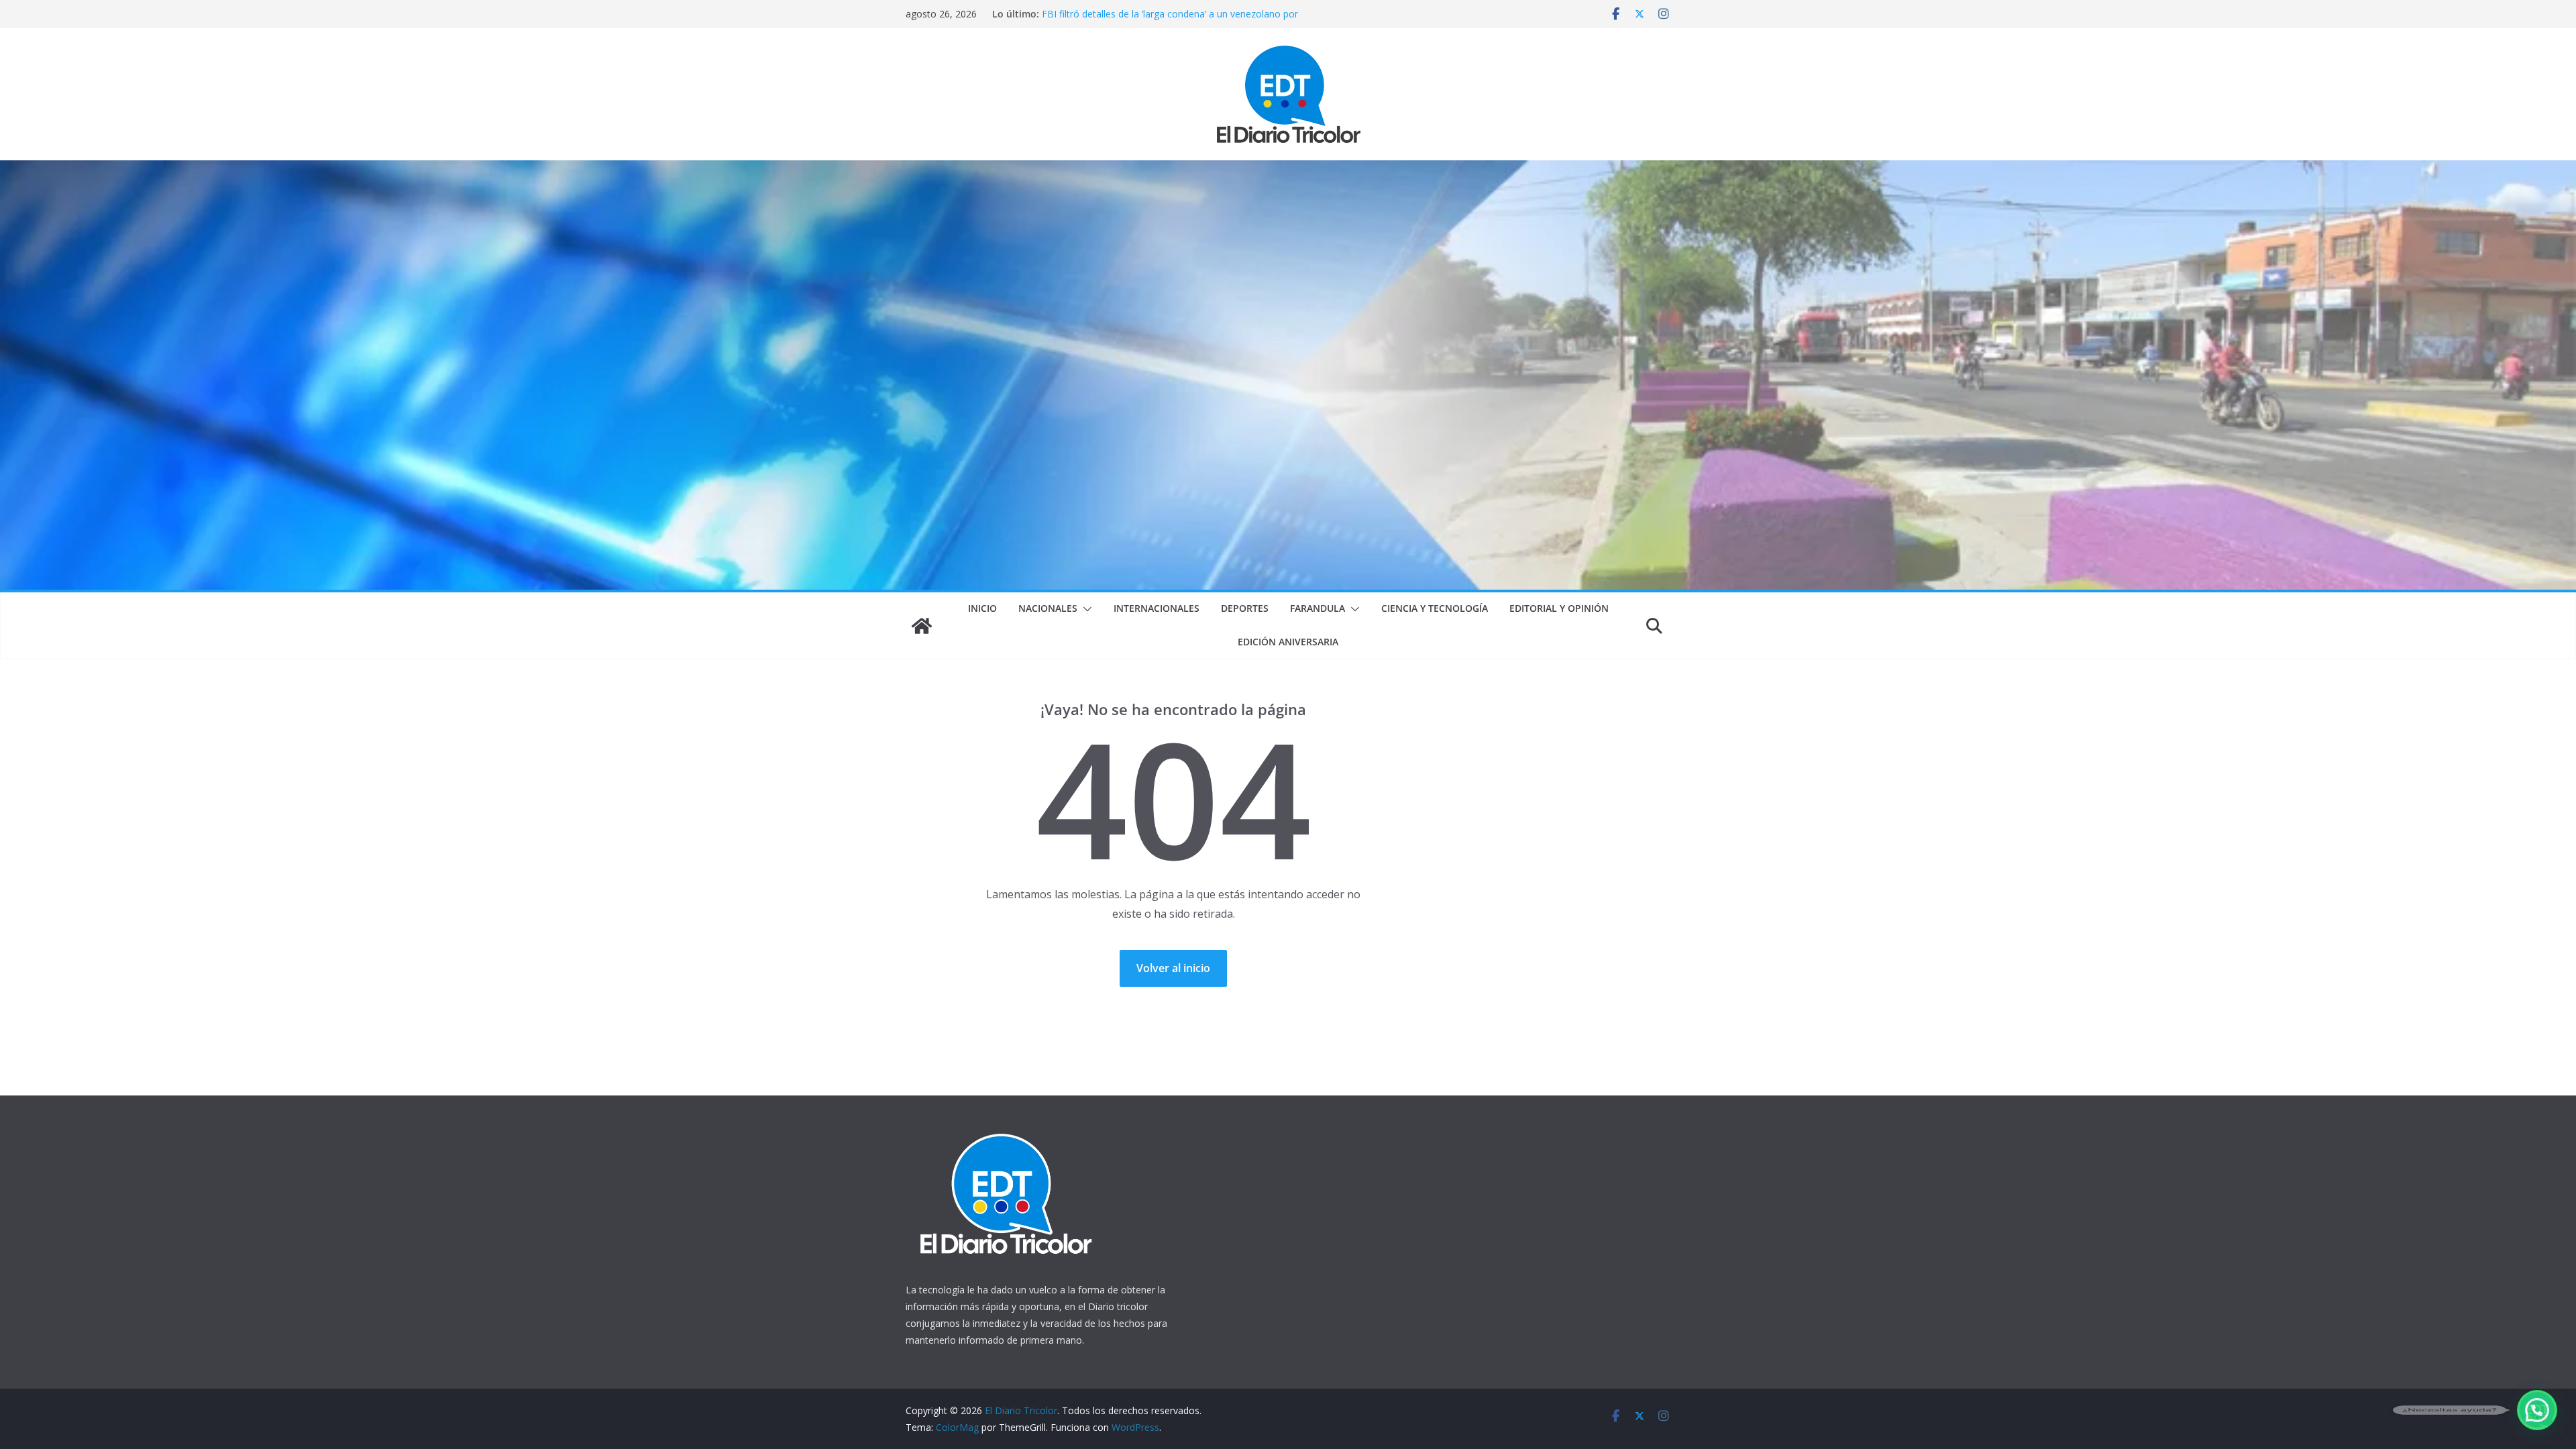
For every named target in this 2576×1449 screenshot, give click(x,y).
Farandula (1318, 608)
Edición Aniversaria (1288, 642)
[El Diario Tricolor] (922, 626)
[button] (1085, 609)
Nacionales (1048, 608)
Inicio (982, 608)
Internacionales (1157, 608)
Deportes (1245, 608)
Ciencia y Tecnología (1435, 608)
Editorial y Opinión (1559, 608)
